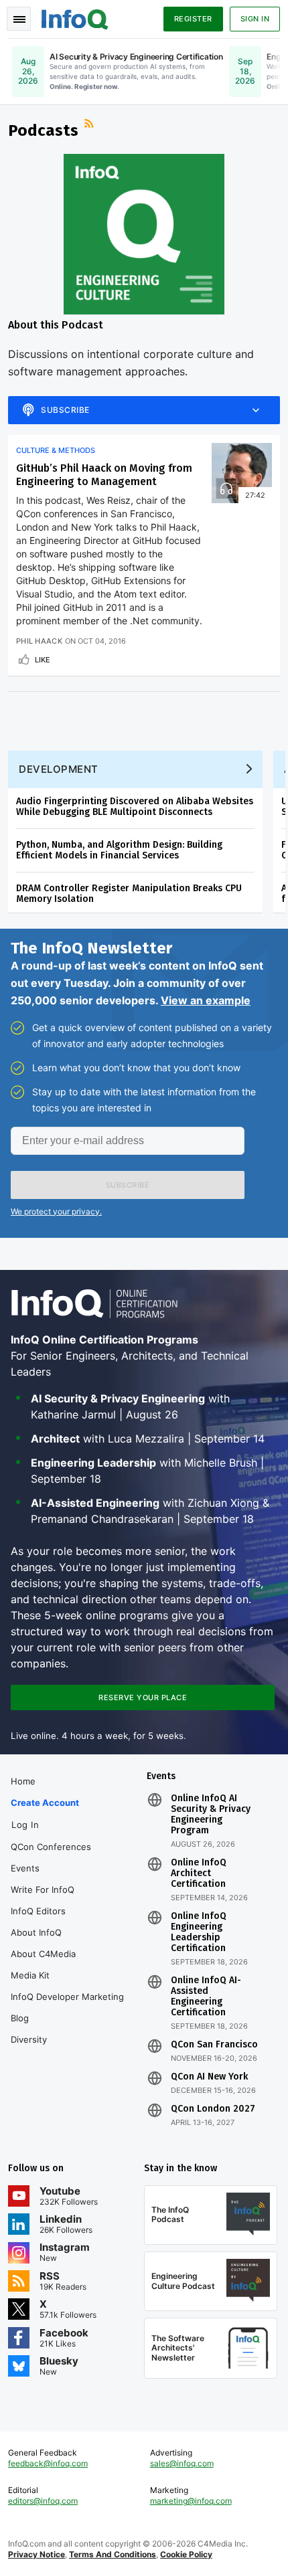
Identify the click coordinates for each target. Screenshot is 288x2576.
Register (193, 19)
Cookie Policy (186, 2554)
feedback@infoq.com (48, 2463)
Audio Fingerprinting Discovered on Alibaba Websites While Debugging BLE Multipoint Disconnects (135, 807)
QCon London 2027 (213, 2109)
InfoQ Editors (38, 1911)
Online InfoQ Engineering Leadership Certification (199, 1932)
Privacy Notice (37, 2554)
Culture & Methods (56, 450)
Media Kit (30, 1975)
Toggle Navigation (19, 19)
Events (25, 1868)
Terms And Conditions (113, 2554)
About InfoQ (36, 1932)
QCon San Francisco (214, 2045)
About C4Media (43, 1954)
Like (43, 660)
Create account (45, 1803)
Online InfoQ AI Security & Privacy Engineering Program (211, 1815)
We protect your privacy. (56, 1211)
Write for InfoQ (43, 1890)
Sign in (255, 19)
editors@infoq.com (43, 2501)
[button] (128, 1185)
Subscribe (65, 410)
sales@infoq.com (182, 2463)
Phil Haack (39, 641)
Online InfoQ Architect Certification (199, 1873)
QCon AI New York (209, 2077)
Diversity (29, 2039)
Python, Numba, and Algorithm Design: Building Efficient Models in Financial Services (119, 850)
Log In (25, 1825)
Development (59, 769)
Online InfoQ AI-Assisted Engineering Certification (206, 1997)
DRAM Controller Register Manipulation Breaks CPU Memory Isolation (129, 894)
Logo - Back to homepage (75, 17)
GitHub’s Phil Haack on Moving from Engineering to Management (104, 475)
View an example (206, 1000)
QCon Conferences (51, 1847)
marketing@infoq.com (191, 2501)
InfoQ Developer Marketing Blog (67, 2007)
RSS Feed (90, 125)
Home (23, 1781)
